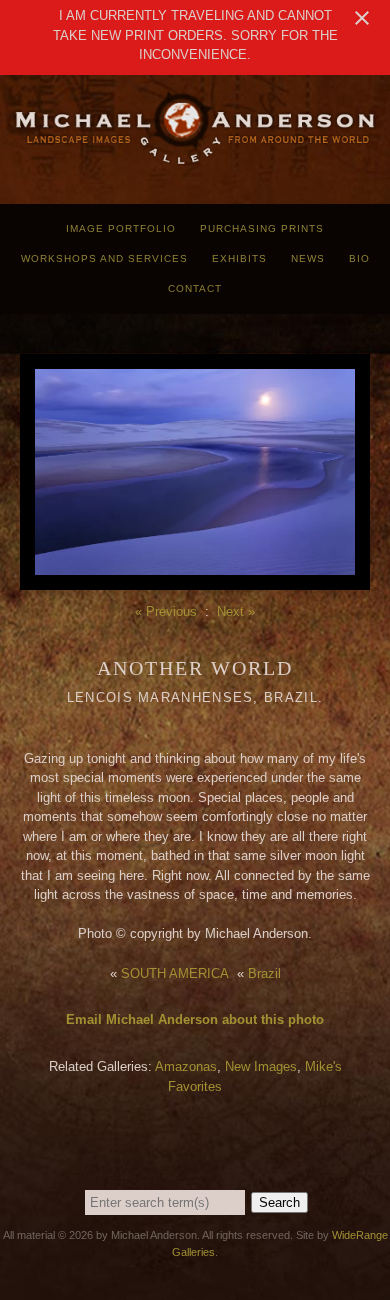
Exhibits (239, 258)
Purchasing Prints (262, 228)
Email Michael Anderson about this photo (195, 1019)
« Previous (166, 611)
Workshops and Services (104, 258)
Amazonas (186, 1066)
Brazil (264, 973)
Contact (195, 288)
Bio (359, 258)
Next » (236, 611)
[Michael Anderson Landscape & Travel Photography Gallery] (195, 160)
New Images (261, 1066)
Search (279, 1202)
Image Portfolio (121, 228)
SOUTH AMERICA (175, 973)
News (308, 258)
